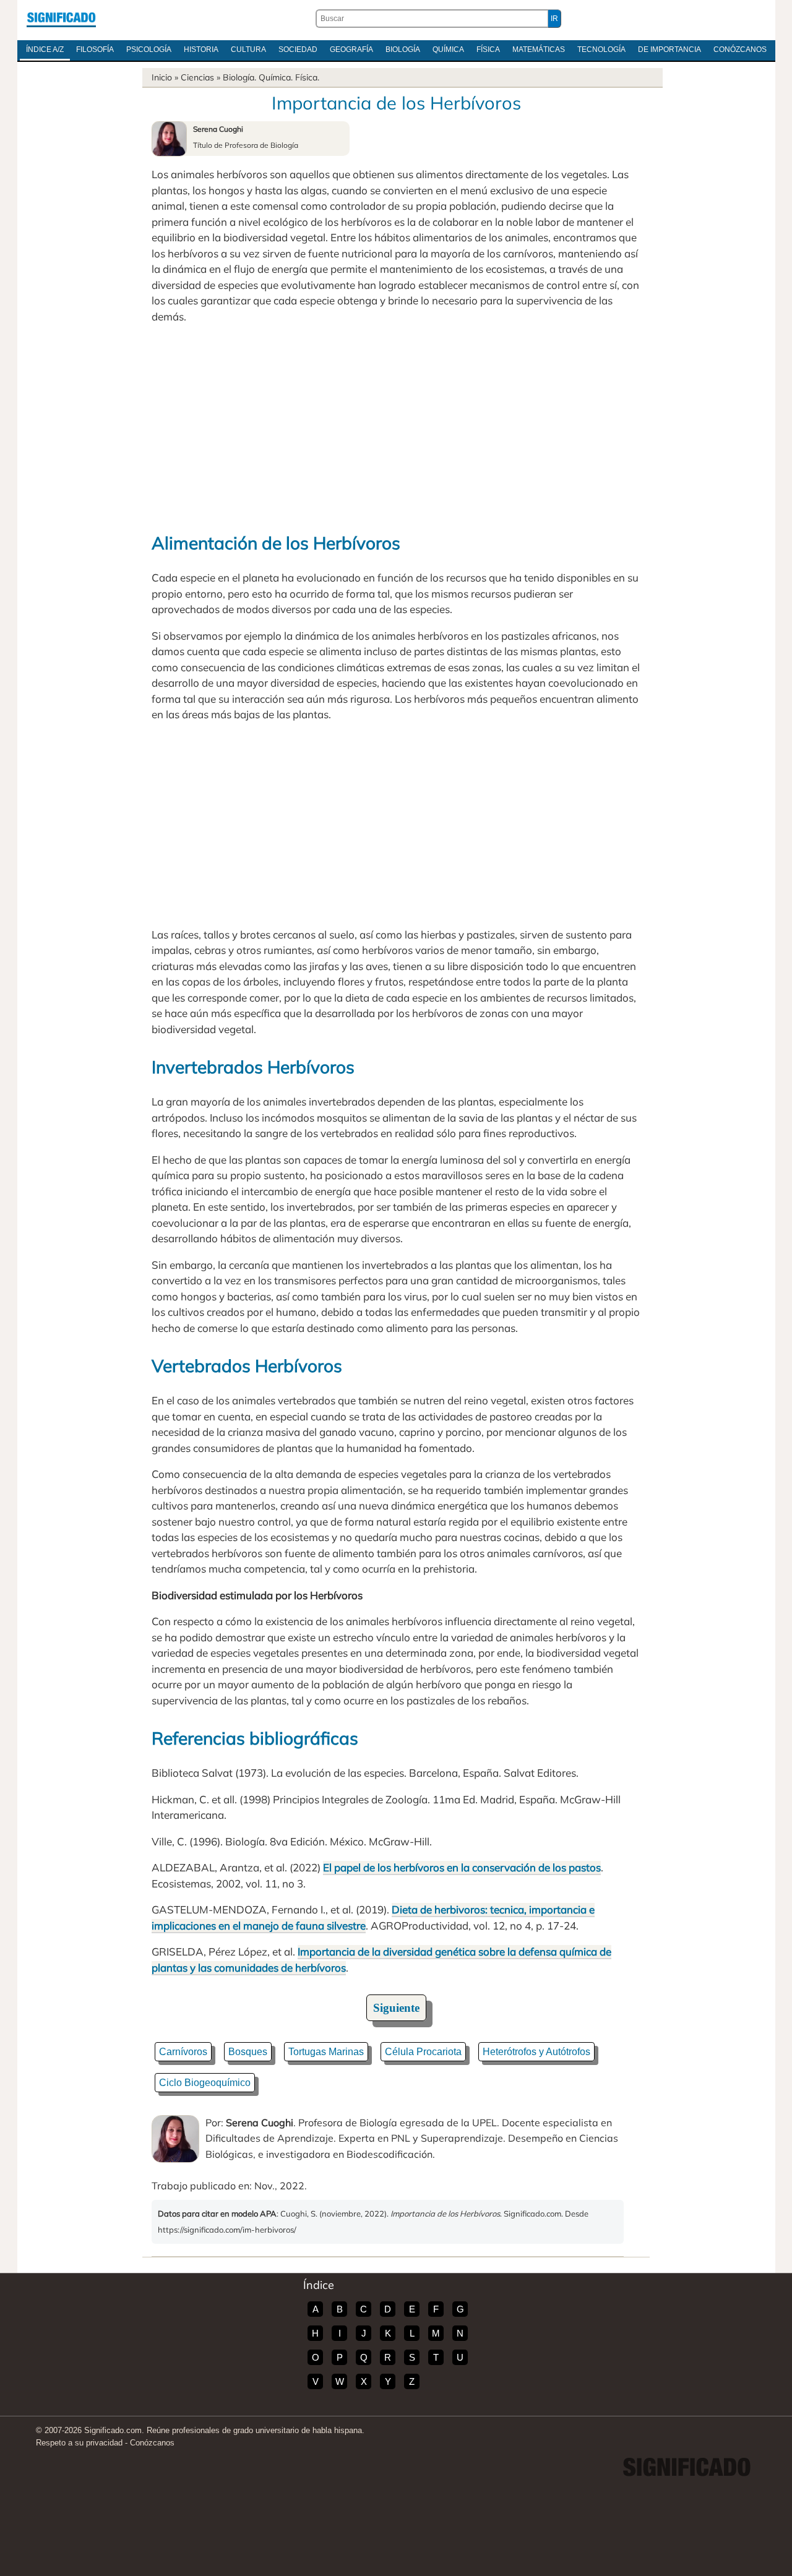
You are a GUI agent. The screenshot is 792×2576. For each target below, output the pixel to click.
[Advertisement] (396, 426)
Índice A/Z (45, 49)
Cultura (248, 49)
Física (488, 49)
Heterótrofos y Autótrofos (536, 2052)
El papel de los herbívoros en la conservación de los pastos (462, 1867)
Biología (403, 49)
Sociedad (298, 49)
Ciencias (197, 77)
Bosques (248, 2052)
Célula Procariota (423, 2052)
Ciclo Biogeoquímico (205, 2083)
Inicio (162, 77)
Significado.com (61, 19)
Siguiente (396, 2008)
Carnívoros (183, 2052)
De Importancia (669, 49)
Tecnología (601, 49)
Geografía (351, 49)
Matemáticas (539, 49)
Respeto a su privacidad (79, 2443)
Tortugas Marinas (326, 2052)
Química (448, 49)
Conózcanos (740, 49)
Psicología (149, 49)
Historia (201, 49)
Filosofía (95, 49)
